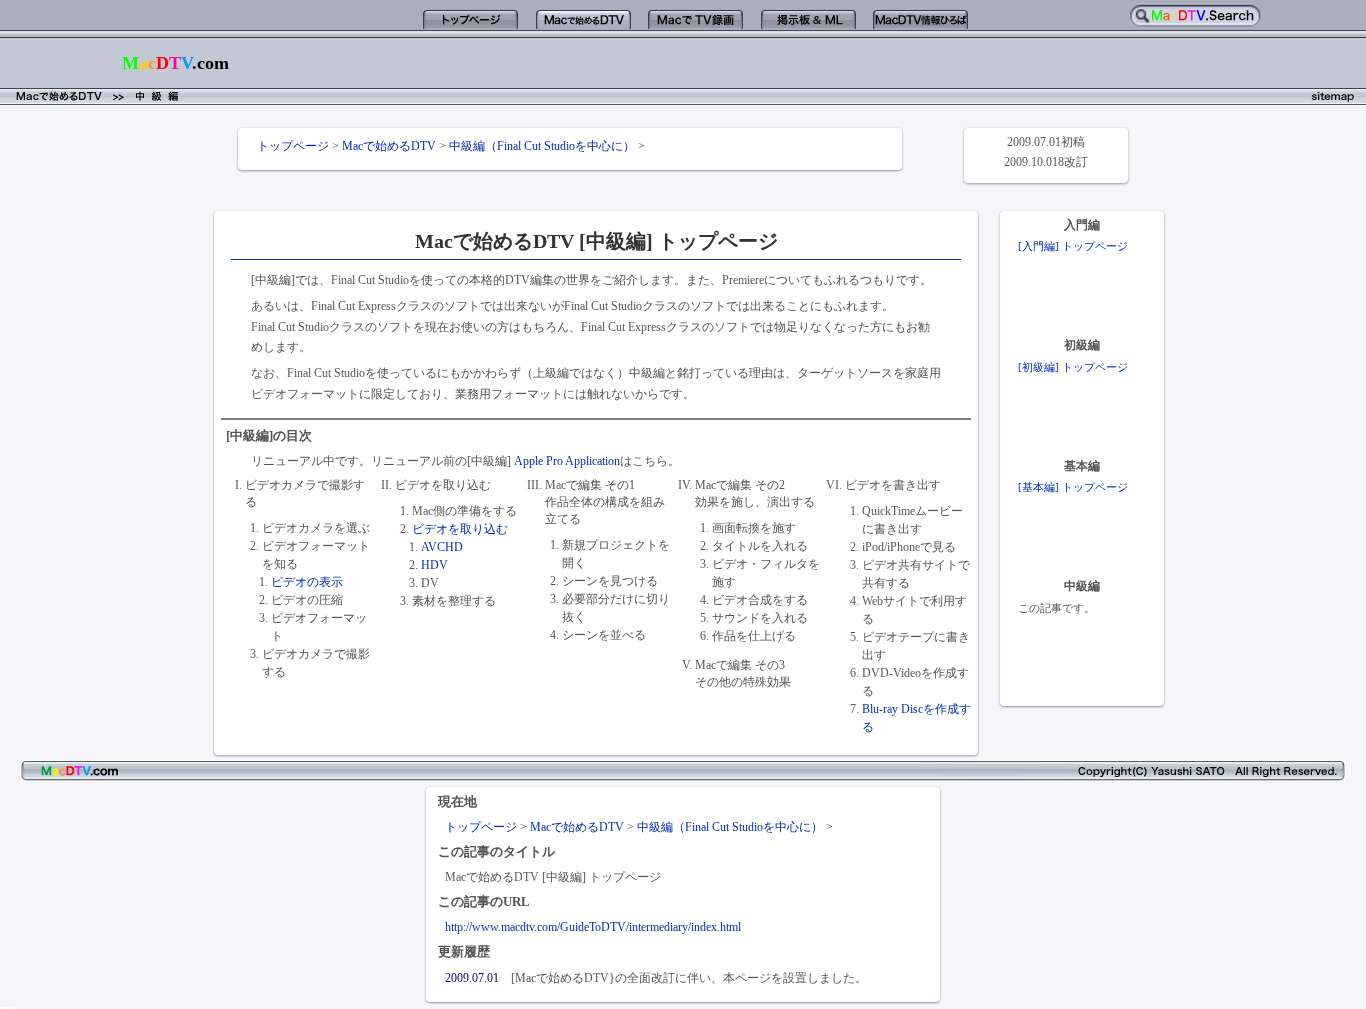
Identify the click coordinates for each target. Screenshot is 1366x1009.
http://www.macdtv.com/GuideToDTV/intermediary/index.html (593, 927)
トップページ (293, 146)
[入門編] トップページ (1073, 246)
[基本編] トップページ (1073, 487)
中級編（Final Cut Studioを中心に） (542, 146)
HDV (434, 565)
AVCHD (442, 547)
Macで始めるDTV (389, 146)
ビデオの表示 (307, 582)
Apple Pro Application (567, 461)
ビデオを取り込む (460, 529)
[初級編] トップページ (1073, 367)
